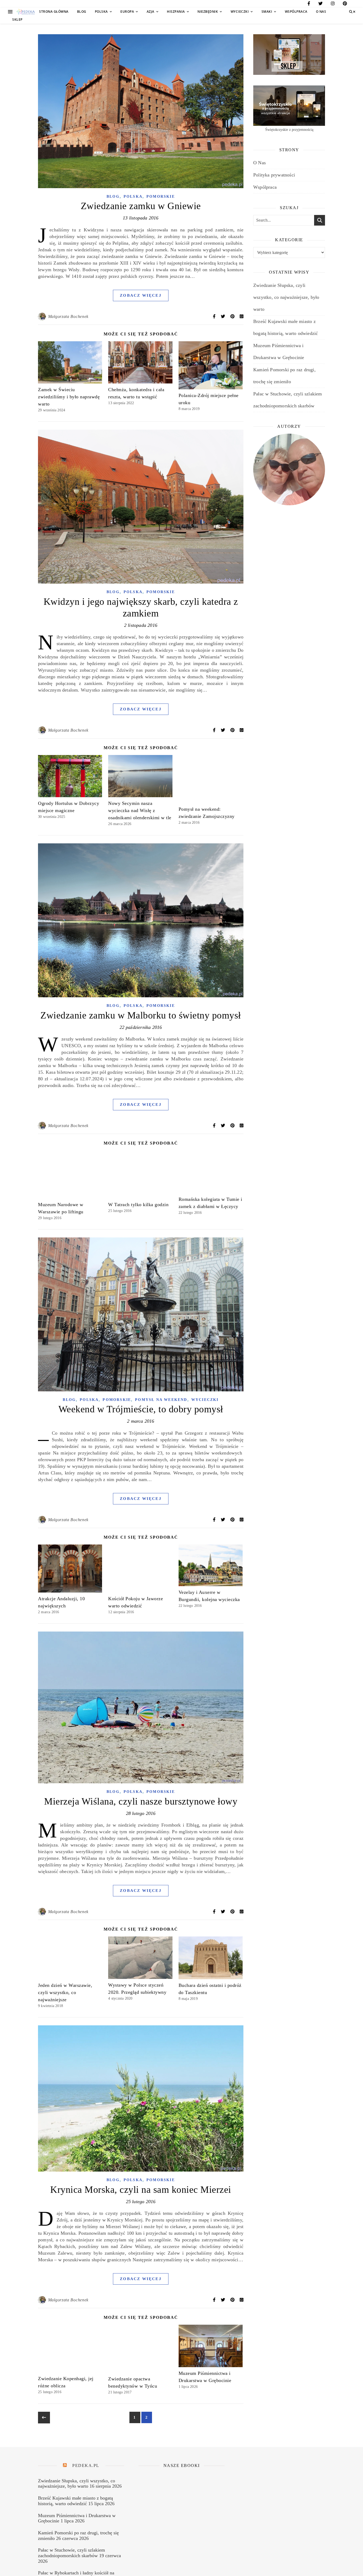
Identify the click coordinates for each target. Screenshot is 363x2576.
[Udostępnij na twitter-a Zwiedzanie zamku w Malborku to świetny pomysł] (223, 1126)
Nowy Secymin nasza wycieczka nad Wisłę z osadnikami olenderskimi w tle (140, 810)
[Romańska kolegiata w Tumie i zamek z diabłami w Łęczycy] (211, 1172)
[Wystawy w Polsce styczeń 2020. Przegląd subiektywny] (140, 1958)
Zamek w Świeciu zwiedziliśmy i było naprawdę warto (69, 397)
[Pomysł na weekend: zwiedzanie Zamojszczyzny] (211, 779)
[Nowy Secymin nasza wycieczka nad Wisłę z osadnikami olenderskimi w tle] (140, 776)
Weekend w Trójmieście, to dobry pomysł (141, 1409)
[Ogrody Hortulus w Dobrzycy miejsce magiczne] (70, 776)
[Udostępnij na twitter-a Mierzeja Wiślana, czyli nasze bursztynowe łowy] (223, 1912)
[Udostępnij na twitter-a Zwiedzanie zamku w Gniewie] (223, 316)
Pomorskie (161, 197)
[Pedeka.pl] (26, 12)
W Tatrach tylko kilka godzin (138, 1205)
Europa (127, 12)
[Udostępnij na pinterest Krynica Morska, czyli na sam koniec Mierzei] (233, 2300)
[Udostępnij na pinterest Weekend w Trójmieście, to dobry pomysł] (233, 1520)
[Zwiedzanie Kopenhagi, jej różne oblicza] (70, 2349)
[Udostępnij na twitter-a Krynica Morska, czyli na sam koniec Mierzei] (223, 2300)
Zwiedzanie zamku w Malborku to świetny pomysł (141, 1015)
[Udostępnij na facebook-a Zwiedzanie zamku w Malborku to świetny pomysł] (215, 1126)
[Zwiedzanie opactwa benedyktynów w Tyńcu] (140, 2349)
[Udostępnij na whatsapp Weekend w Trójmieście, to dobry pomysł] (242, 1520)
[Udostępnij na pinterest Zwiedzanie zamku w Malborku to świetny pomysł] (233, 1126)
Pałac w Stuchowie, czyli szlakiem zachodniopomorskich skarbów (71, 2553)
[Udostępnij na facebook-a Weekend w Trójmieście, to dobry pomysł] (215, 1520)
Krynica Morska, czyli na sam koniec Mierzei (141, 2190)
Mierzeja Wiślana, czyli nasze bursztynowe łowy (141, 1801)
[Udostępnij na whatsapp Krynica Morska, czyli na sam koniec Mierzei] (242, 2300)
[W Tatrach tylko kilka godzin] (140, 1174)
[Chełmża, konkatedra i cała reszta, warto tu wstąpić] (140, 362)
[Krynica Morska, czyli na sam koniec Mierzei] (141, 2098)
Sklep (17, 20)
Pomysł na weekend (161, 1400)
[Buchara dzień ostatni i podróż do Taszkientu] (211, 1958)
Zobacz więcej (141, 295)
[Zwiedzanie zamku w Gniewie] (141, 111)
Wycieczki (240, 12)
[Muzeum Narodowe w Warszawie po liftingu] (70, 1174)
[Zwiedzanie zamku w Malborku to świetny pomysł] (141, 920)
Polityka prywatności (274, 175)
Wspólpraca (296, 12)
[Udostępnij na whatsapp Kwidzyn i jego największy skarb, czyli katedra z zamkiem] (242, 730)
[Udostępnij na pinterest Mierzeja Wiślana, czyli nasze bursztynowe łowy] (233, 1912)
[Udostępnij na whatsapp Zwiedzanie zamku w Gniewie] (242, 316)
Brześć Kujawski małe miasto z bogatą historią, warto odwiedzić (75, 2501)
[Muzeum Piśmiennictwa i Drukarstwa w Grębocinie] (211, 2346)
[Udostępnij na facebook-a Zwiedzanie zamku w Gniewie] (215, 316)
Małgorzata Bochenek (68, 316)
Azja (151, 12)
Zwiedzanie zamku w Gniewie (141, 206)
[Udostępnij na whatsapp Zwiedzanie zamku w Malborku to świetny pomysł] (242, 1126)
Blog (82, 12)
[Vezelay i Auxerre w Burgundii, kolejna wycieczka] (211, 1565)
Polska (101, 12)
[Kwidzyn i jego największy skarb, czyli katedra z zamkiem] (141, 507)
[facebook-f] (309, 4)
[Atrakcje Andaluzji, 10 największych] (70, 1569)
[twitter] (320, 4)
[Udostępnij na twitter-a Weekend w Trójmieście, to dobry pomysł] (223, 1520)
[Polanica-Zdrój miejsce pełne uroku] (211, 365)
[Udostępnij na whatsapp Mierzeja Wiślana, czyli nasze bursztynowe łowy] (242, 1912)
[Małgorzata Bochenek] (42, 317)
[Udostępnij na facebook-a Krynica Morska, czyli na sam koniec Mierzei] (215, 2300)
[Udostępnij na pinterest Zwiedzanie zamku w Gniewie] (233, 316)
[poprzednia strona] (44, 2418)
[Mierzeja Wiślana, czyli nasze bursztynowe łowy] (141, 1707)
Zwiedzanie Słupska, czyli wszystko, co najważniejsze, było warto (286, 297)
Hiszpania (176, 12)
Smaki (267, 12)
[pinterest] (345, 4)
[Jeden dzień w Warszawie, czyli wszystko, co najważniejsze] (70, 1958)
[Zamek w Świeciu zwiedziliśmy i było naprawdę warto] (70, 362)
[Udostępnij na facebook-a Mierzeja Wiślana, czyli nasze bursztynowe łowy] (215, 1912)
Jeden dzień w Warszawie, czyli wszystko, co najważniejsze (65, 1992)
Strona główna (54, 12)
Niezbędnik (208, 12)
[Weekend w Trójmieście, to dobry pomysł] (141, 1314)
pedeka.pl (86, 2465)
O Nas (321, 12)
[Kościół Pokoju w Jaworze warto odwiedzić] (140, 1569)
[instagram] (333, 4)
